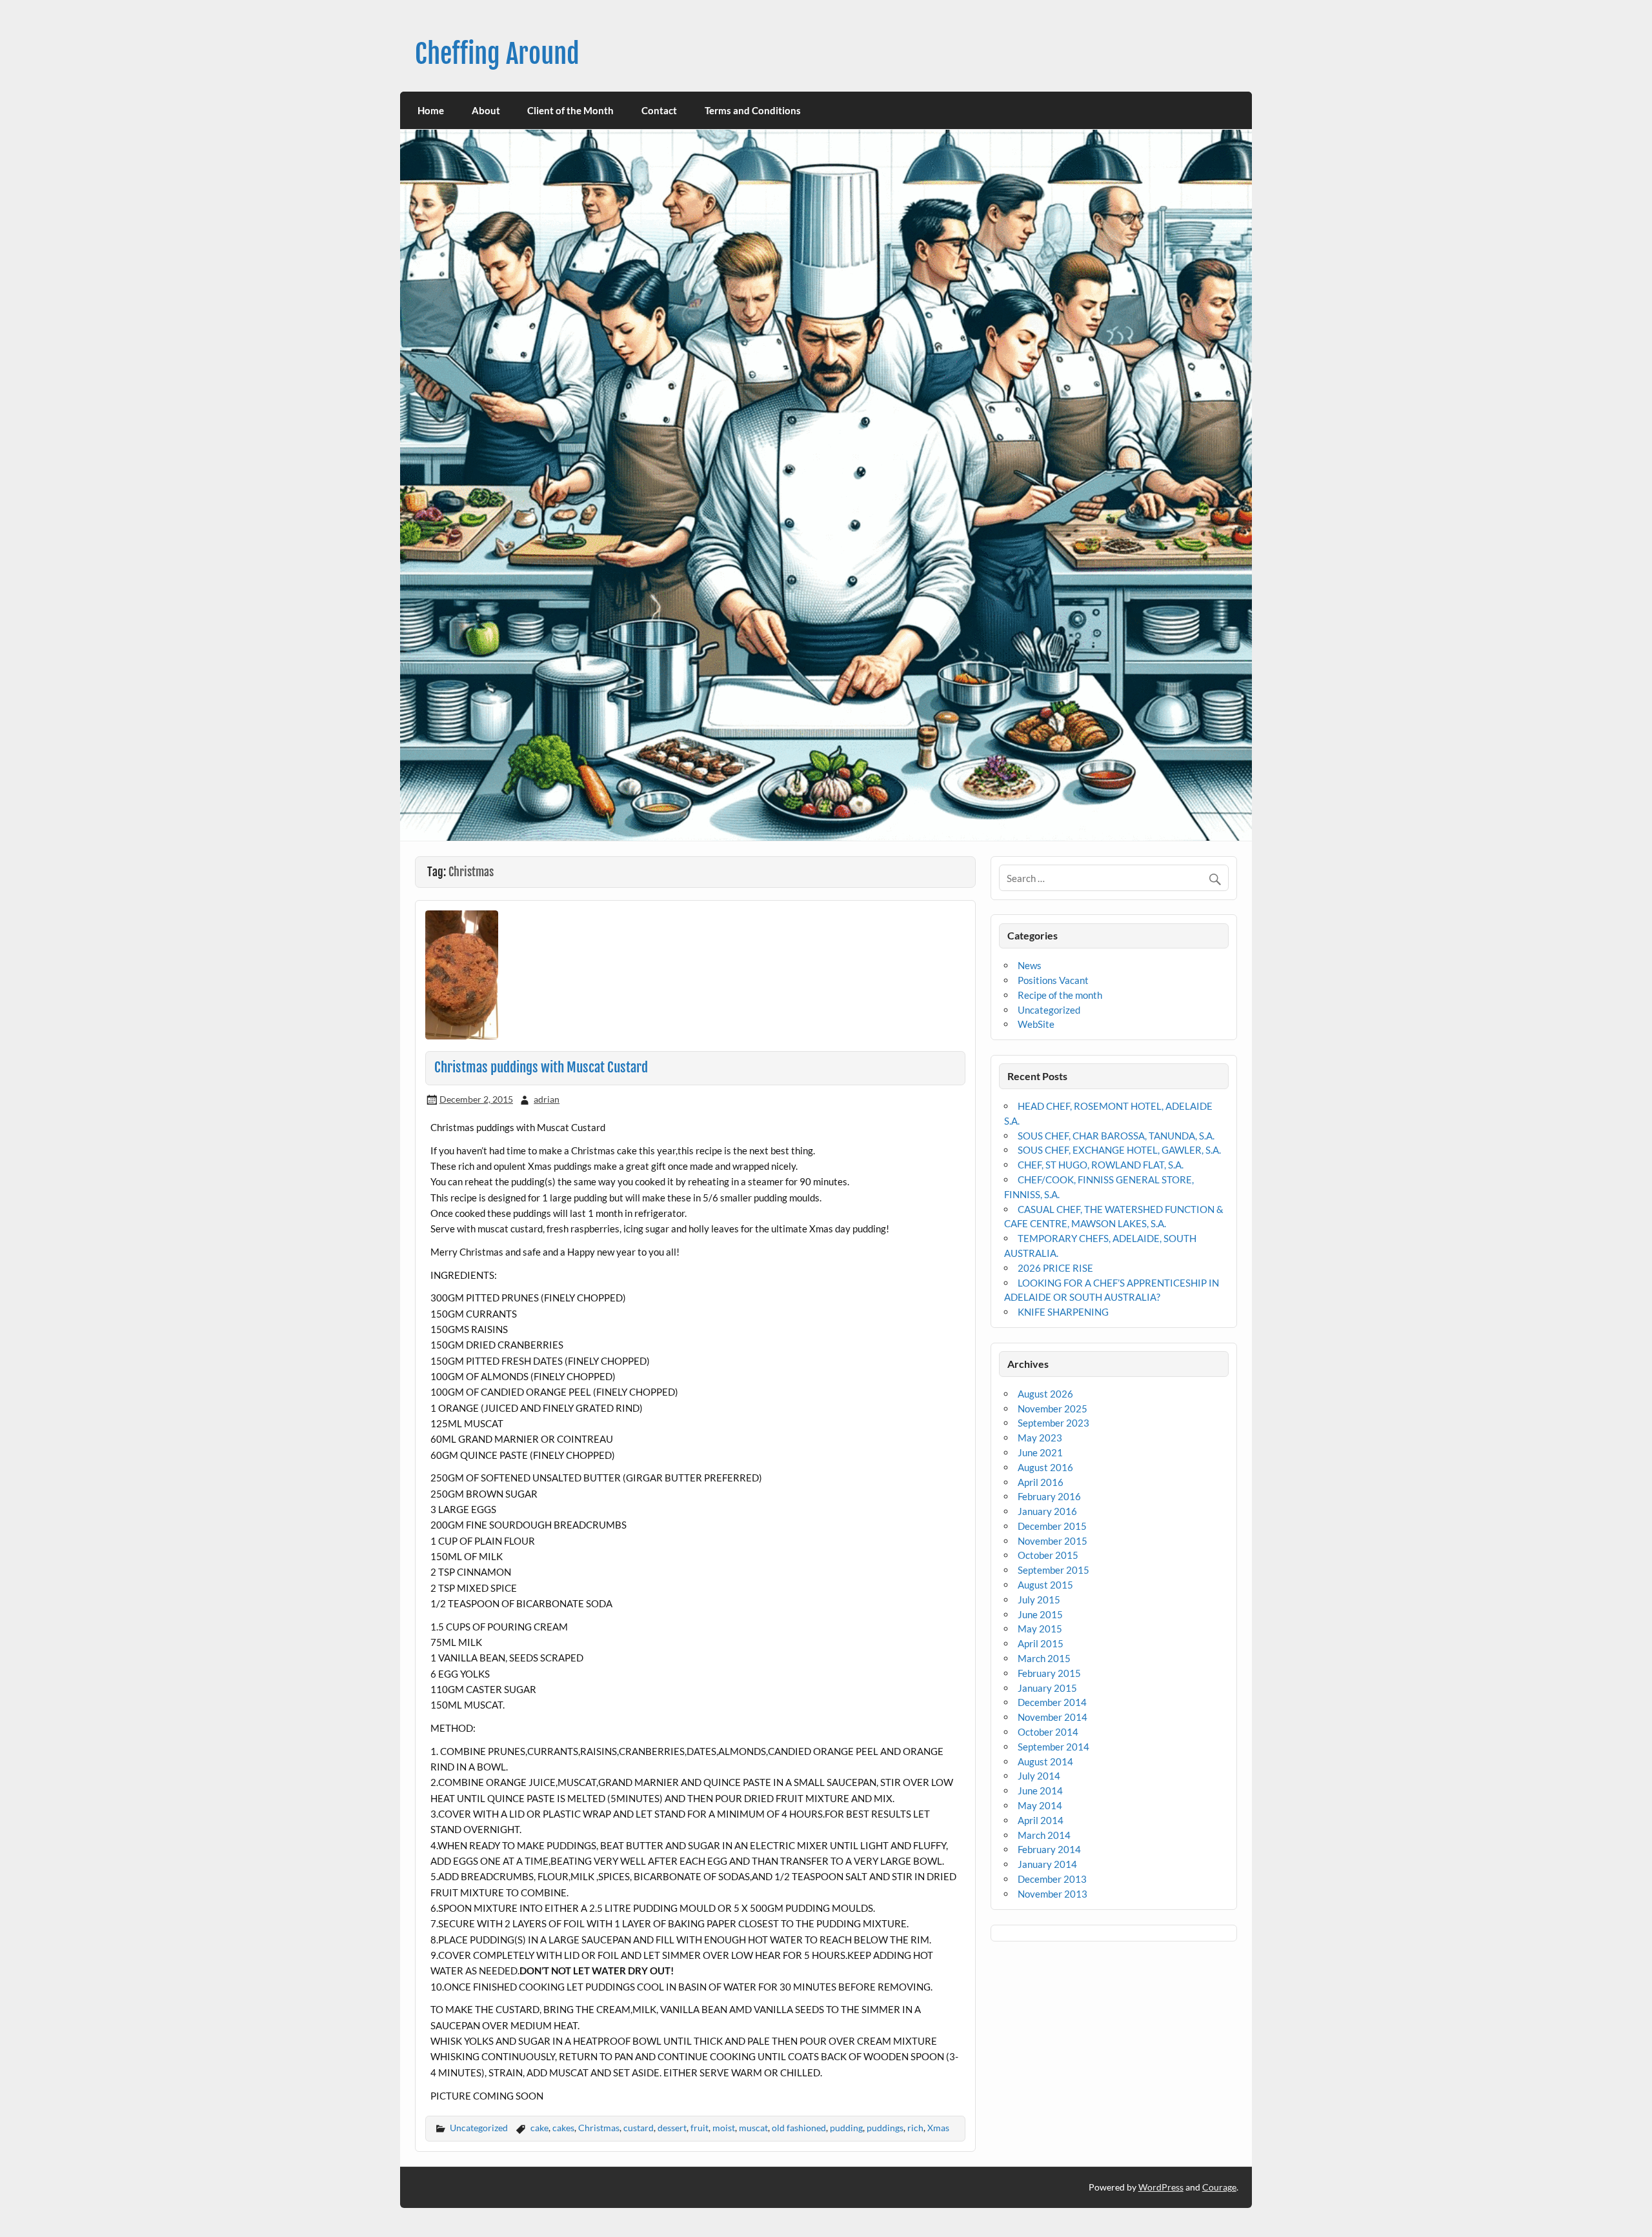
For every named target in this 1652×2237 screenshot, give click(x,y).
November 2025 (1053, 1409)
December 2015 (1052, 1526)
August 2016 (1045, 1467)
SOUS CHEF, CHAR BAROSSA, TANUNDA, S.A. (1116, 1136)
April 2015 (1041, 1643)
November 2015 (1053, 1541)
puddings (885, 2128)
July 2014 (1039, 1776)
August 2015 (1045, 1585)
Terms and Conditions (753, 110)
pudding (846, 2128)
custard (639, 2128)
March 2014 (1044, 1835)
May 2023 (1040, 1438)
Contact (659, 110)
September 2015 (1053, 1570)
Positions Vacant (1053, 980)
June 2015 (1040, 1614)
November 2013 (1053, 1894)
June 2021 (1040, 1452)
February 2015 (1049, 1673)
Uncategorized (479, 2128)
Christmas (599, 2128)
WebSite (1036, 1024)
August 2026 (1045, 1394)
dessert (672, 2128)
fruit (700, 2128)
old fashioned (799, 2128)
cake (539, 2128)
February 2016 (1049, 1496)
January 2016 (1047, 1511)
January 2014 (1047, 1864)
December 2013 (1052, 1879)
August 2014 (1045, 1761)
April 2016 (1041, 1482)
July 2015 (1039, 1600)
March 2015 (1044, 1658)
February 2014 (1049, 1849)
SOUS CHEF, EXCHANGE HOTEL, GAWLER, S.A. (1119, 1150)
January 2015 (1047, 1688)
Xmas (938, 2128)
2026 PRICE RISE (1055, 1268)
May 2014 (1040, 1805)
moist (724, 2128)
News (1030, 965)
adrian (547, 1099)
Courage (1219, 2187)
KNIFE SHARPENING (1063, 1312)
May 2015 (1040, 1629)
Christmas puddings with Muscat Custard (541, 1067)
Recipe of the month (1060, 995)
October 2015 (1048, 1555)
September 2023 (1053, 1423)
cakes (563, 2128)
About (486, 110)
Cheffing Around (497, 54)
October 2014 (1048, 1732)
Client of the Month (570, 110)
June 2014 (1040, 1791)
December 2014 (1052, 1702)
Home (431, 110)
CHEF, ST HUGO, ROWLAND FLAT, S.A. (1101, 1165)
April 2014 (1041, 1820)
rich (915, 2128)
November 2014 (1053, 1717)
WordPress (1161, 2187)
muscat (753, 2128)
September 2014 (1053, 1747)
